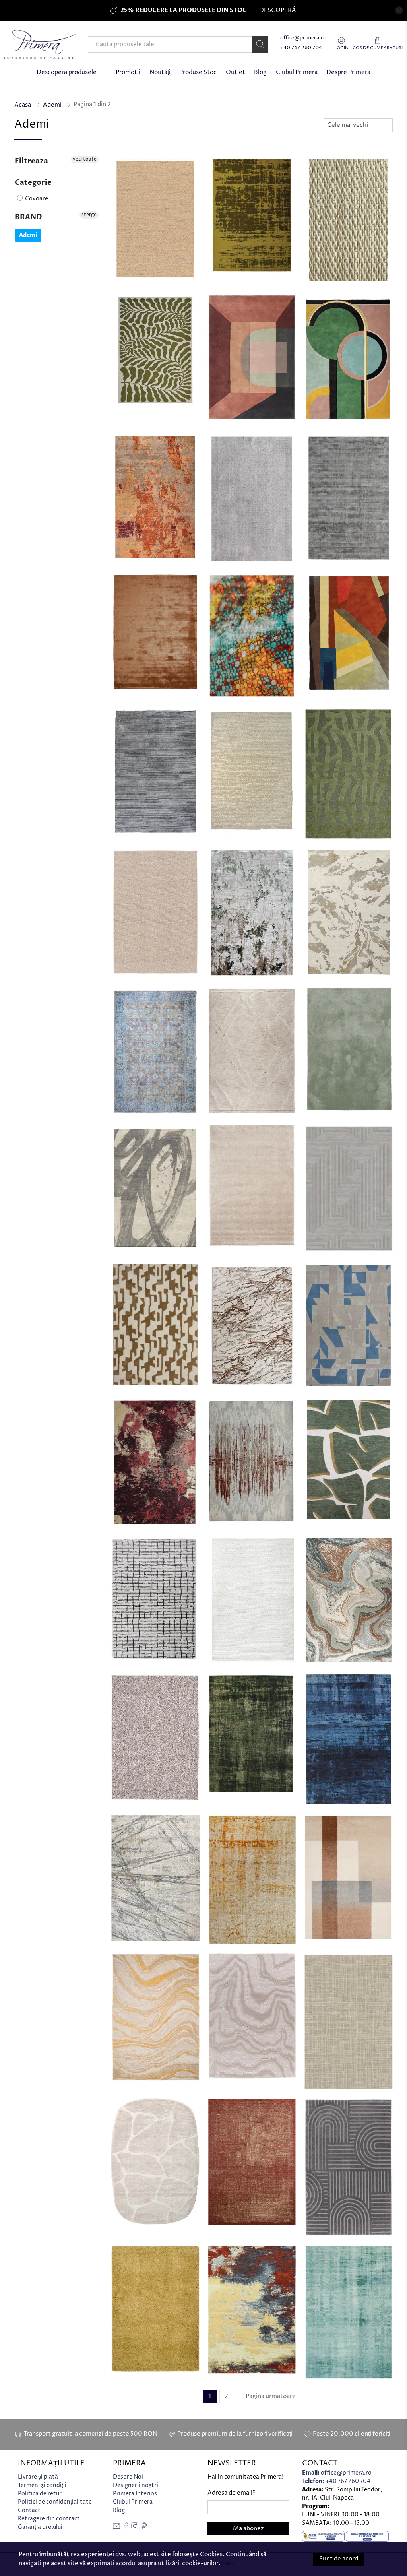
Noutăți (160, 72)
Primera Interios (135, 2494)
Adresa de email (232, 2493)
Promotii (128, 72)
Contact (29, 2510)
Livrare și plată (38, 2477)
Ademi (52, 105)
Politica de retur (40, 2494)
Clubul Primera (297, 72)
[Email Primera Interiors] (116, 2528)
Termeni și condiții (42, 2485)
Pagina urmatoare (271, 2396)
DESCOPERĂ (277, 10)
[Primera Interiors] (40, 44)
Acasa (23, 105)
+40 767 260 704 (301, 48)
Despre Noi (128, 2477)
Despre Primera (348, 72)
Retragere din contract (49, 2519)
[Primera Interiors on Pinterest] (144, 2528)
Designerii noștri (136, 2485)
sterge (89, 215)
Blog (260, 72)
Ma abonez (248, 2528)
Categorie (33, 183)
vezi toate (85, 159)
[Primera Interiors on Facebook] (126, 2528)
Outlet (235, 72)
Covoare (36, 199)
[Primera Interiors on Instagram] (135, 2528)
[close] (399, 10)
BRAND (28, 217)
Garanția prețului (40, 2527)
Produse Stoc (198, 72)
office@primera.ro (303, 38)
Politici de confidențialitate (55, 2502)
